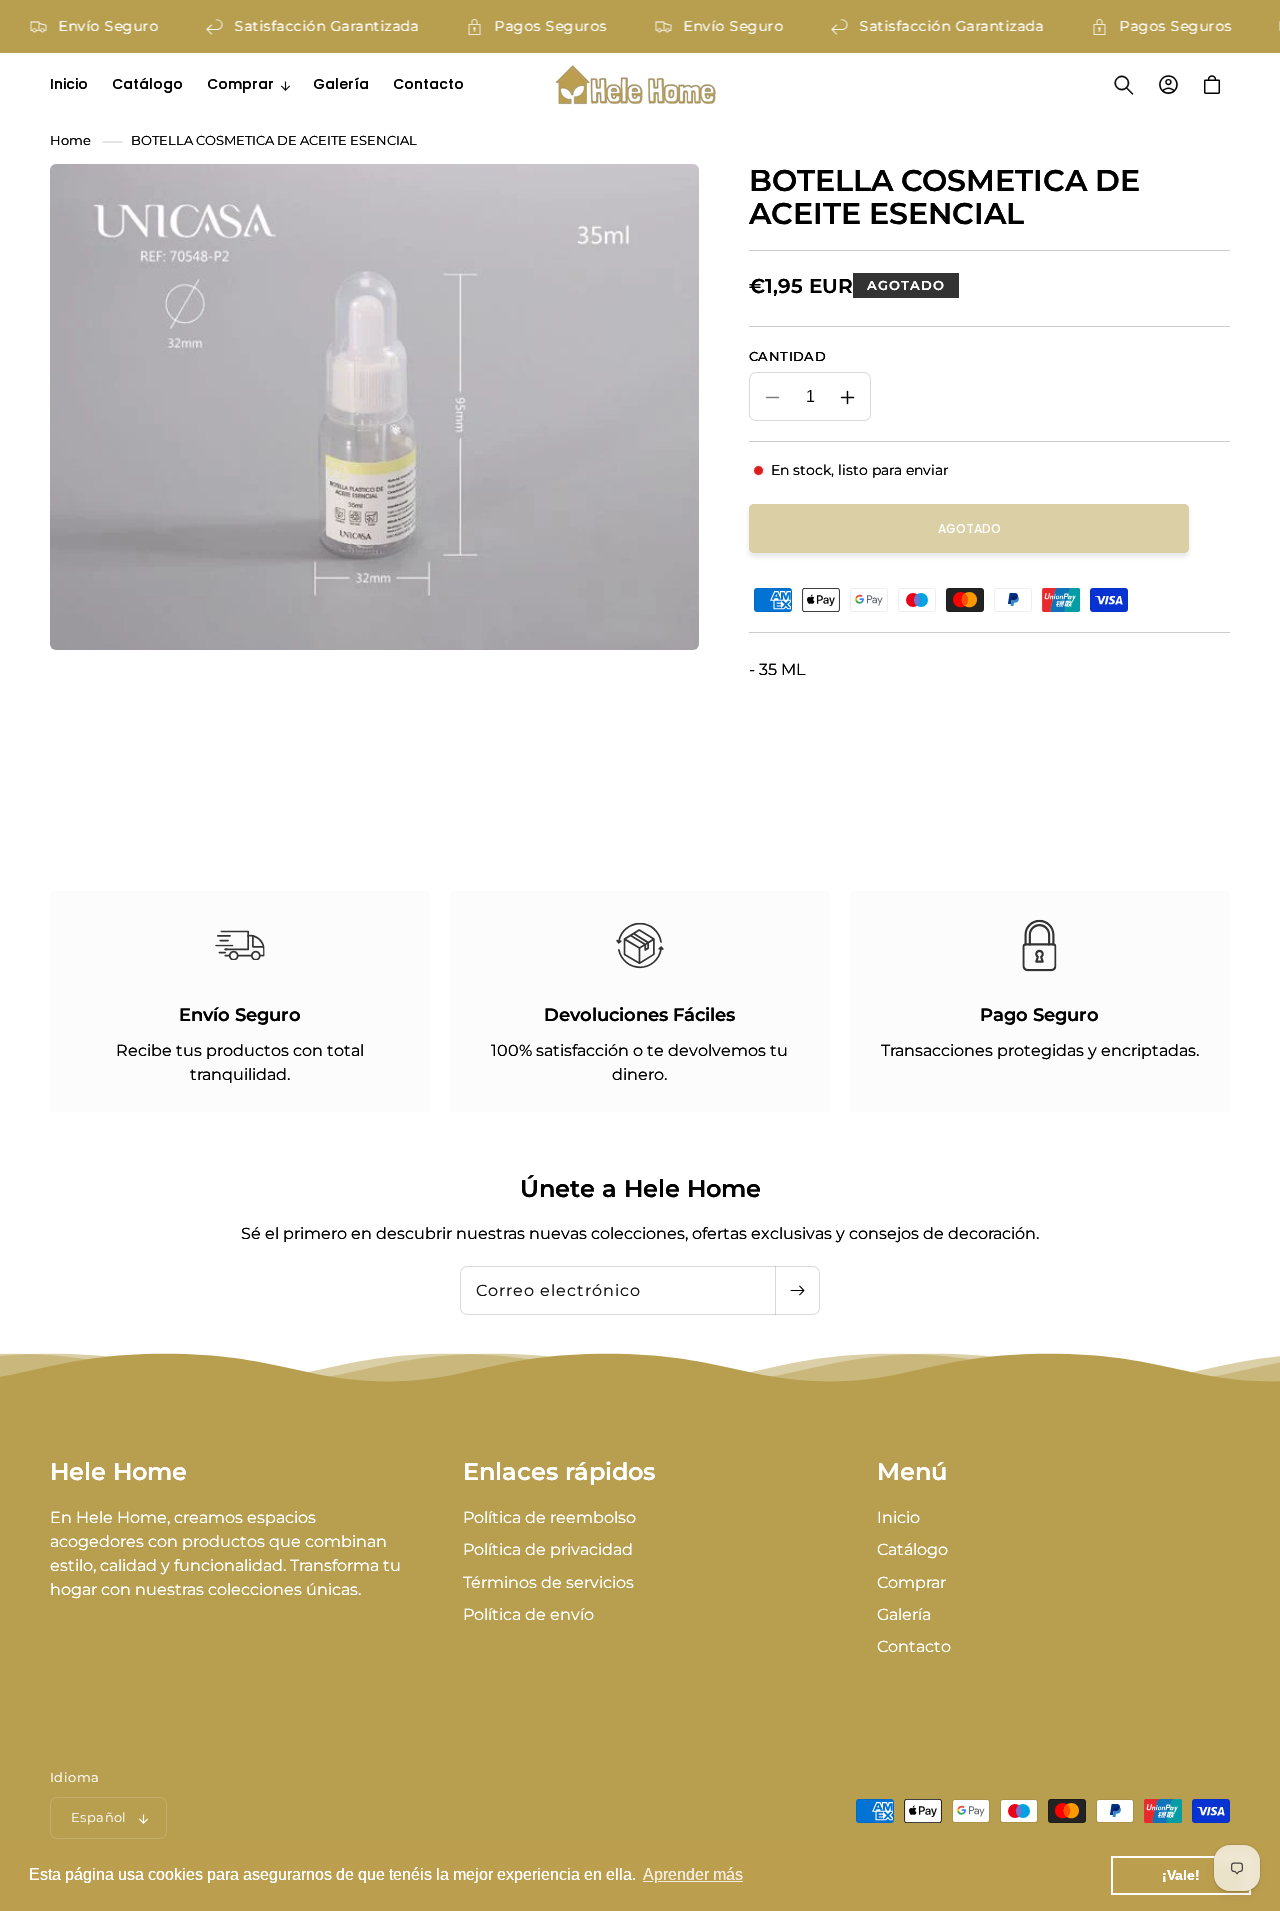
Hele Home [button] (118, 1472)
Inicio (898, 1517)
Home (70, 140)
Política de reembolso (549, 1517)
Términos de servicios (548, 1582)
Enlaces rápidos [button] (559, 1472)
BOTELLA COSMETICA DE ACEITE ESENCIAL (274, 140)
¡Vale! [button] (1181, 1875)
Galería (904, 1614)
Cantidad (787, 356)
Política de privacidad (548, 1549)
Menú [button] (912, 1472)
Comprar (911, 1582)
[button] (248, 84)
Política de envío (528, 1614)
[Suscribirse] (797, 1290)
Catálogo (912, 1549)
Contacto (914, 1646)
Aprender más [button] (693, 1874)
